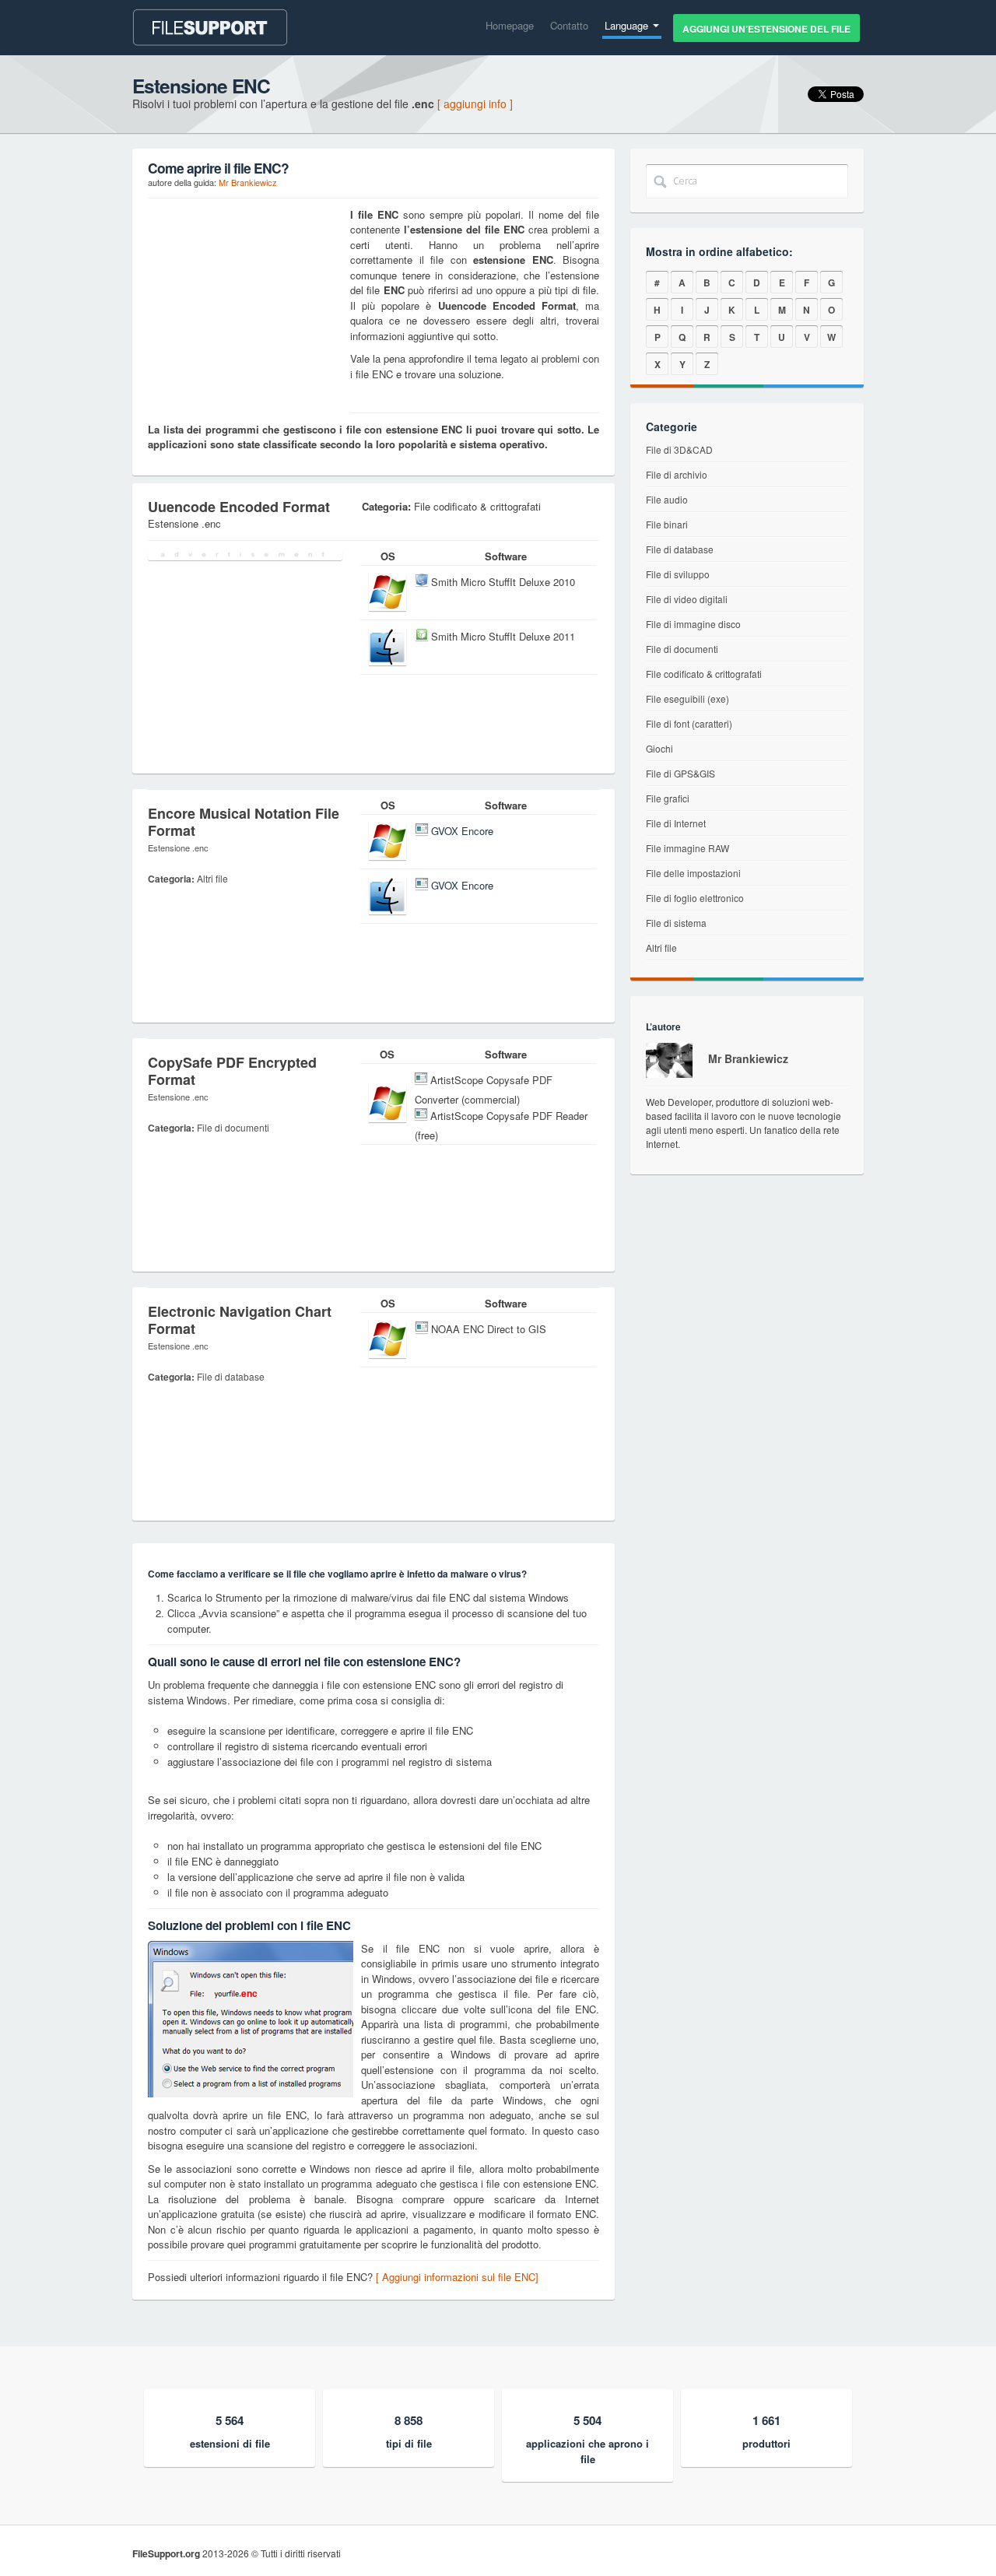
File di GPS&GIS (680, 773)
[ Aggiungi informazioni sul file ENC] (457, 2277)
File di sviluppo (678, 574)
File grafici (668, 798)
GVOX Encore (462, 831)
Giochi (659, 748)
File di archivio (677, 474)
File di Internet (676, 823)
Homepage (510, 25)
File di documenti (682, 649)
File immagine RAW (687, 848)
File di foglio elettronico (695, 898)
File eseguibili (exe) (687, 698)
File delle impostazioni (693, 873)
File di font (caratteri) (689, 723)
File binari (667, 524)
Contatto (569, 25)
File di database (680, 549)
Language (628, 25)
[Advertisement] (245, 304)
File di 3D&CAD (679, 449)
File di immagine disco (693, 624)
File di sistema (676, 923)
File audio (667, 499)
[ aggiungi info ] (475, 104)
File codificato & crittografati (704, 674)
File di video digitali (687, 599)
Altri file (661, 948)
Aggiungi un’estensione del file (766, 29)
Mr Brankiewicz (248, 182)
